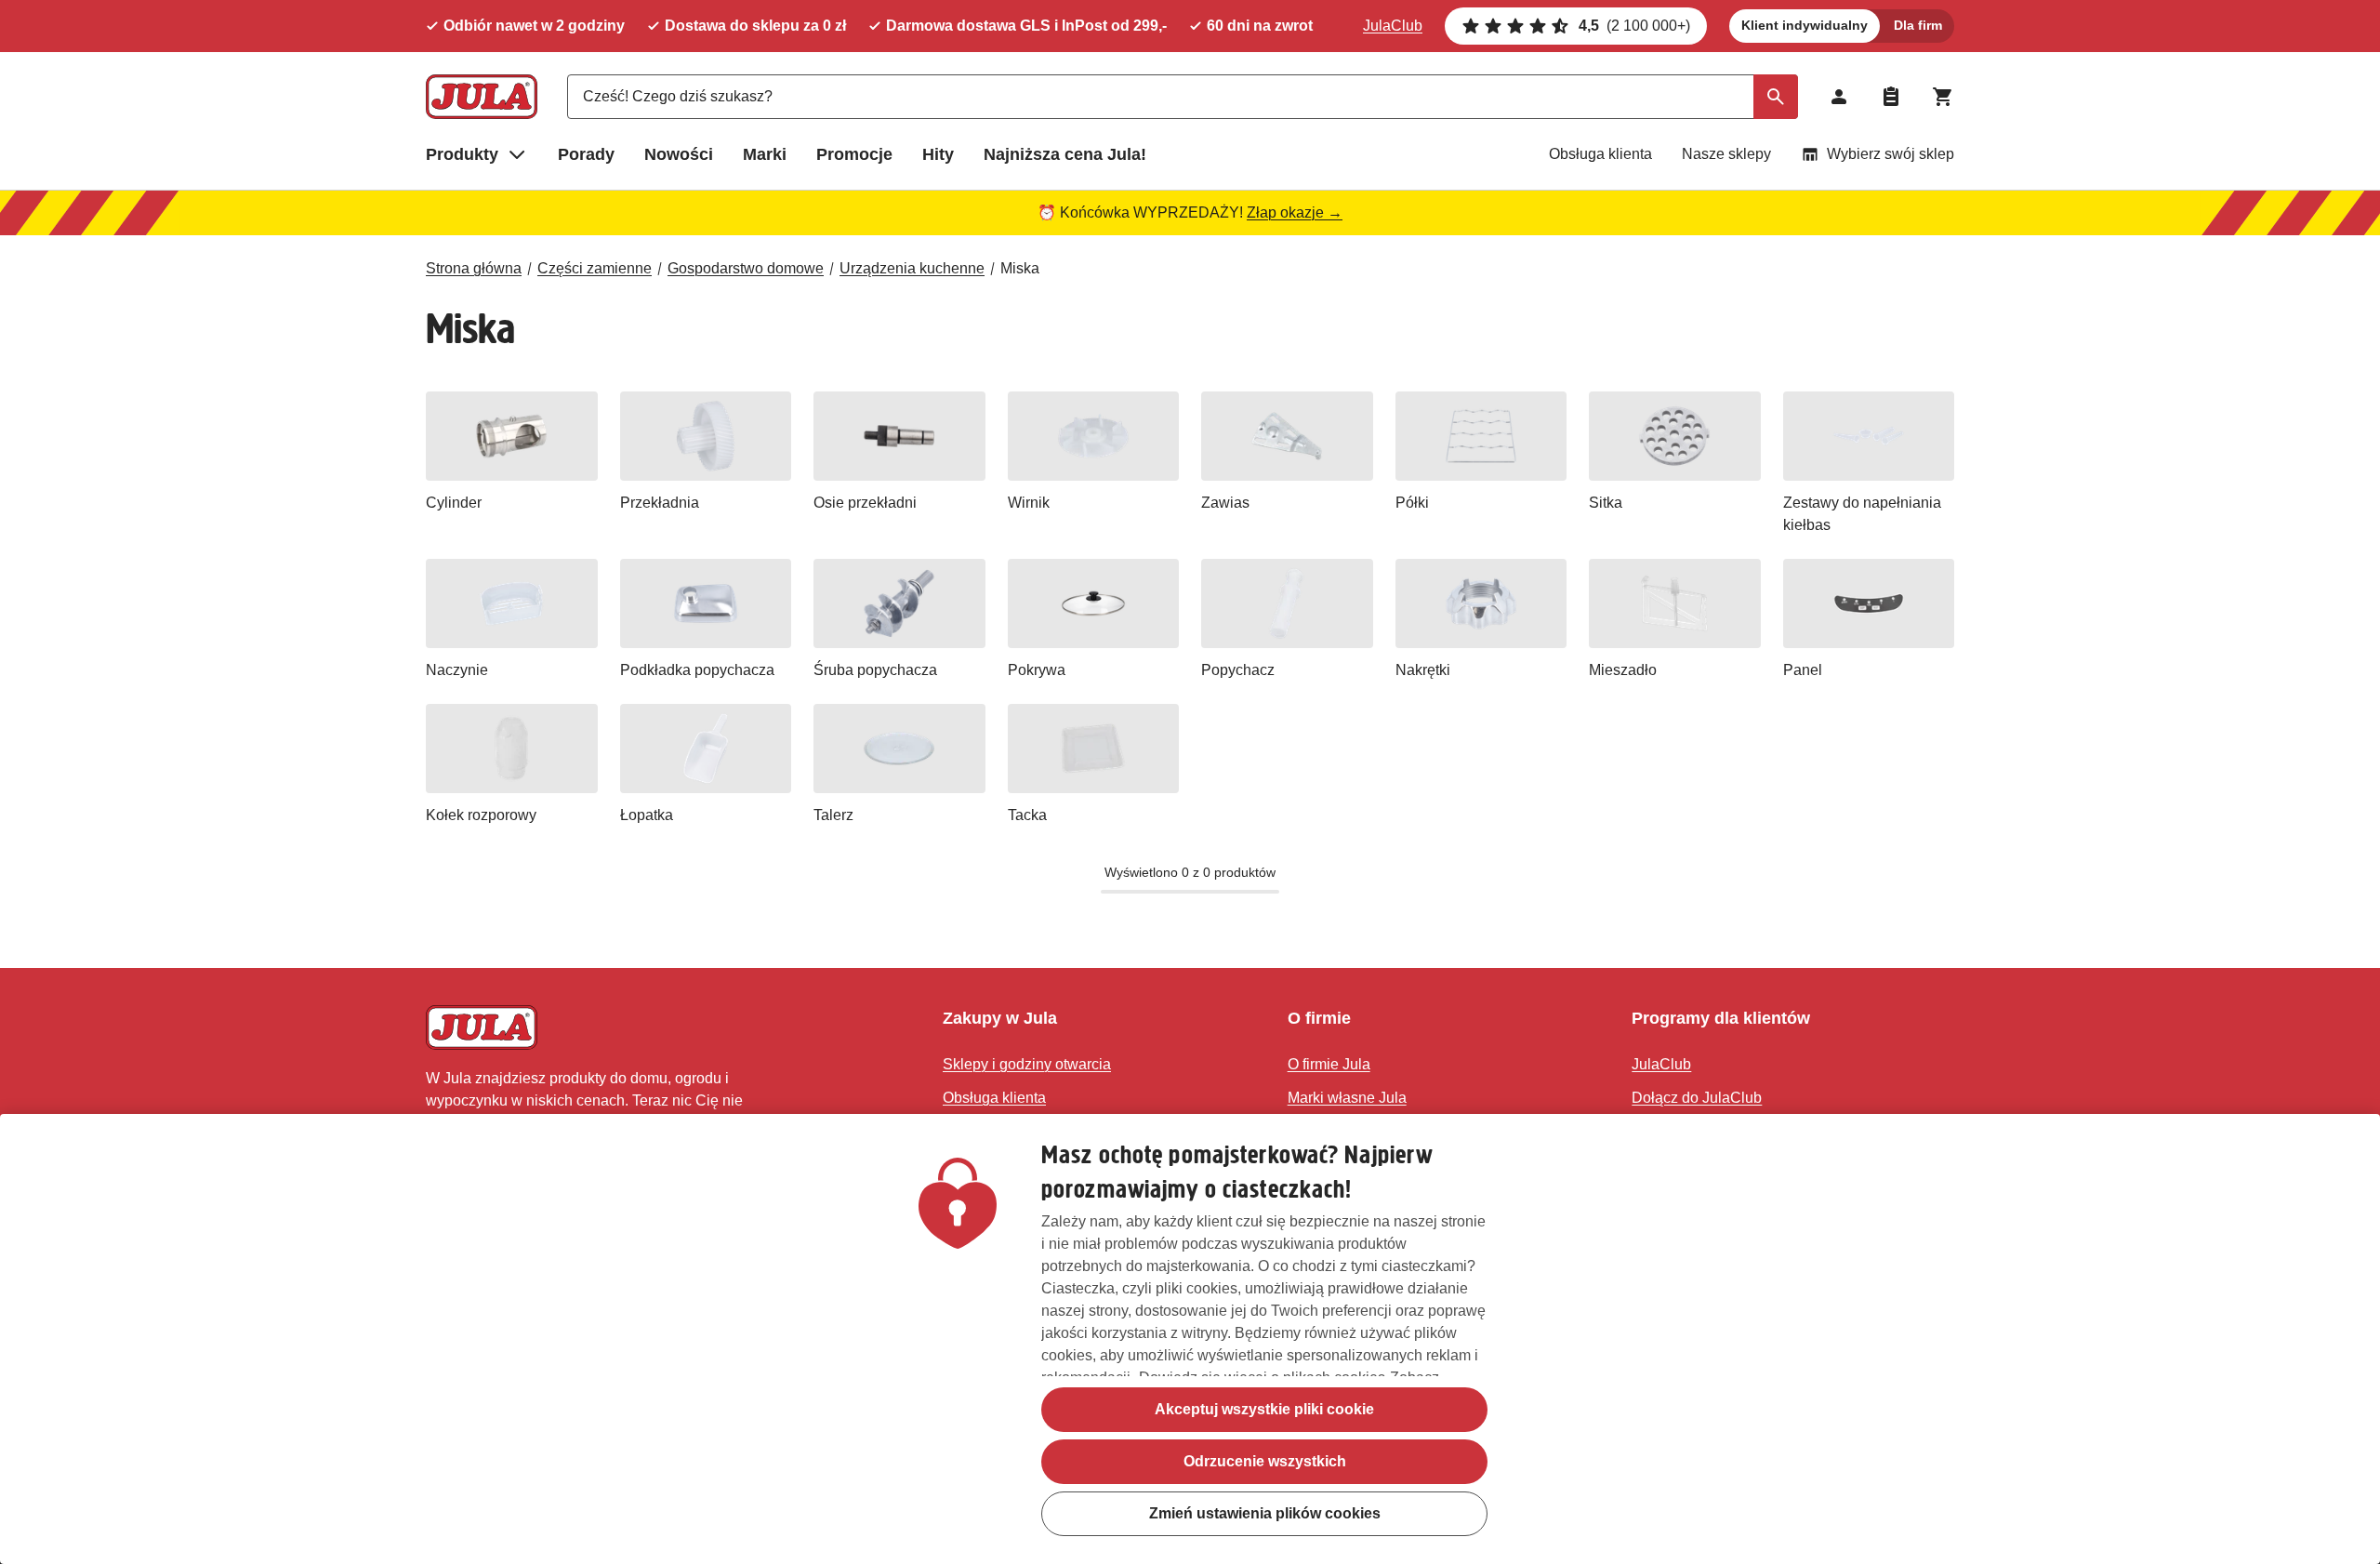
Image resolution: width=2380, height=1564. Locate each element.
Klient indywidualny (1805, 25)
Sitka (1606, 503)
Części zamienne (595, 268)
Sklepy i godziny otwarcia (1027, 1064)
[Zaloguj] (1839, 97)
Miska (1020, 268)
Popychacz (1238, 670)
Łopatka (647, 815)
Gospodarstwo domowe (746, 268)
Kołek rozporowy (481, 815)
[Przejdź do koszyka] (1943, 97)
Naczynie (457, 670)
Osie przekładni (865, 503)
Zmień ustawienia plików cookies (1265, 1513)
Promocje (854, 154)
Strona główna (474, 268)
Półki (1412, 503)
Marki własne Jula (1347, 1098)
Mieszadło (1623, 670)
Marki (765, 154)
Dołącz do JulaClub (1697, 1098)
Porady (586, 154)
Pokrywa (1037, 670)
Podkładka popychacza (697, 670)
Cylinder (454, 503)
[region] (1190, 1339)
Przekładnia (660, 503)
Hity (938, 154)
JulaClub (1393, 26)
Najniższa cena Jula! (1065, 154)
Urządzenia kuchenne (912, 268)
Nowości (679, 154)
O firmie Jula (1329, 1064)
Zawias (1225, 503)
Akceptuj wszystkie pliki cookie (1264, 1409)
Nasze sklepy (1726, 154)
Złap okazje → (1295, 212)
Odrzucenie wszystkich (1265, 1461)
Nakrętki (1423, 670)
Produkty (462, 154)
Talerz (833, 815)
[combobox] (1183, 97)
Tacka (1027, 815)
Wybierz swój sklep (1891, 154)
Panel (1803, 670)
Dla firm (1918, 25)
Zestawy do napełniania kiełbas (1862, 514)
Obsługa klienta (1600, 154)
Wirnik (1029, 503)
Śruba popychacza (875, 670)
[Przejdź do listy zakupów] (1891, 97)
